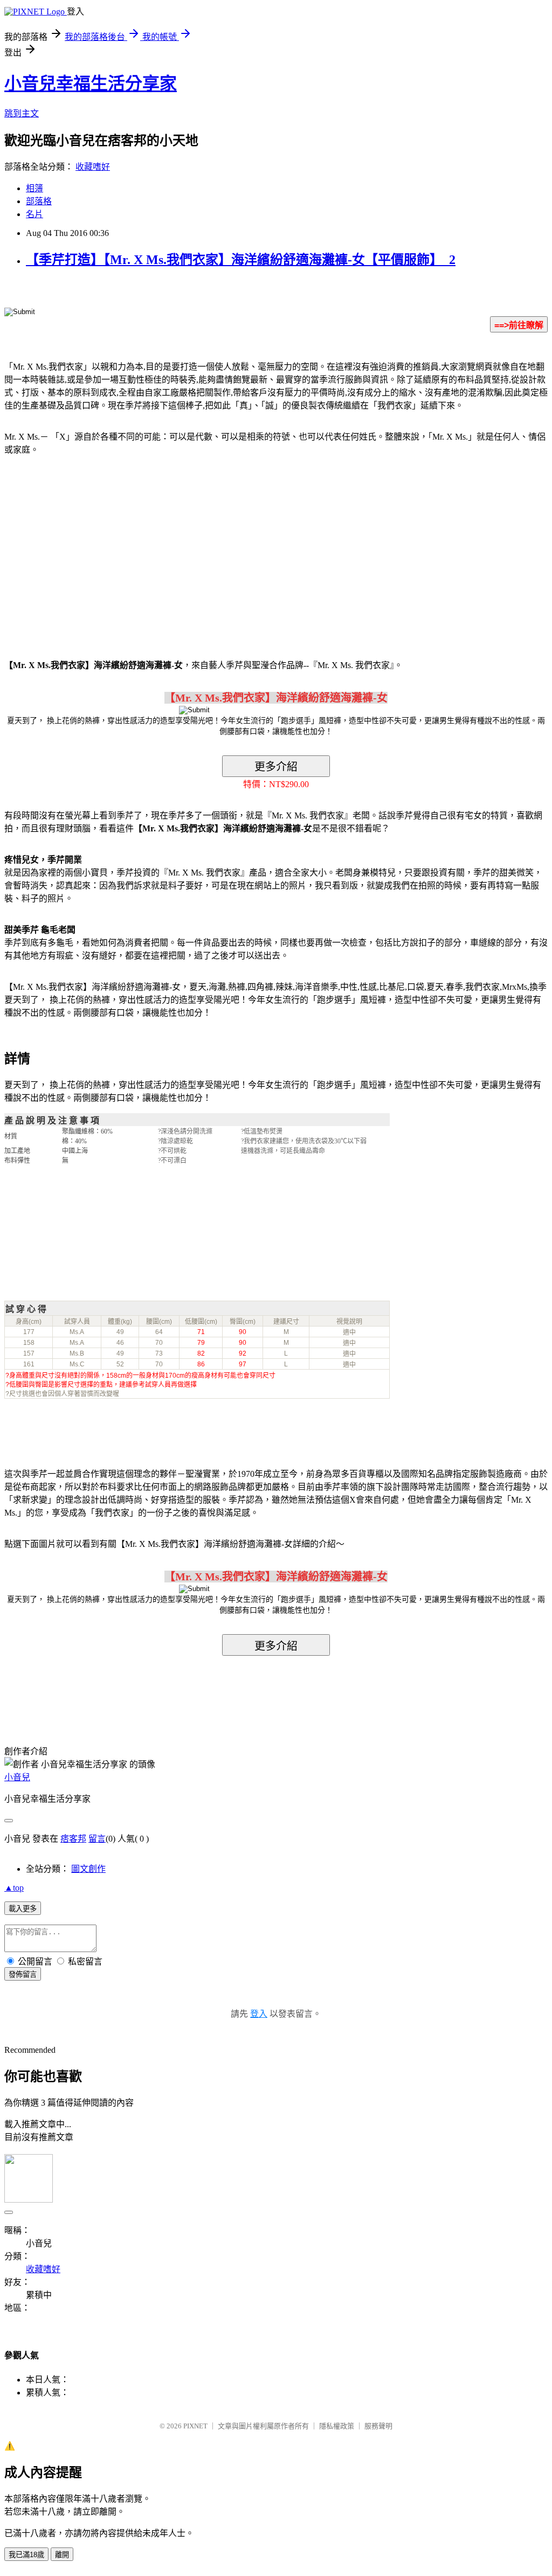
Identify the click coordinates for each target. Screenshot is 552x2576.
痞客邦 (73, 1839)
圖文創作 (88, 1869)
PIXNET (195, 2426)
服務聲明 (378, 2426)
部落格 (39, 201)
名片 (34, 214)
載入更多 (23, 1909)
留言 (97, 1839)
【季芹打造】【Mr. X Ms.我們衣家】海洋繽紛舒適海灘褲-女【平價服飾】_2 (241, 260)
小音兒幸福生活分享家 (91, 84)
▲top (14, 1888)
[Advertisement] (96, 551)
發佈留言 (23, 1974)
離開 (62, 2555)
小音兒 (17, 1777)
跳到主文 (22, 113)
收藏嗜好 (93, 167)
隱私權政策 (337, 2426)
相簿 (34, 188)
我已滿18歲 (26, 2555)
